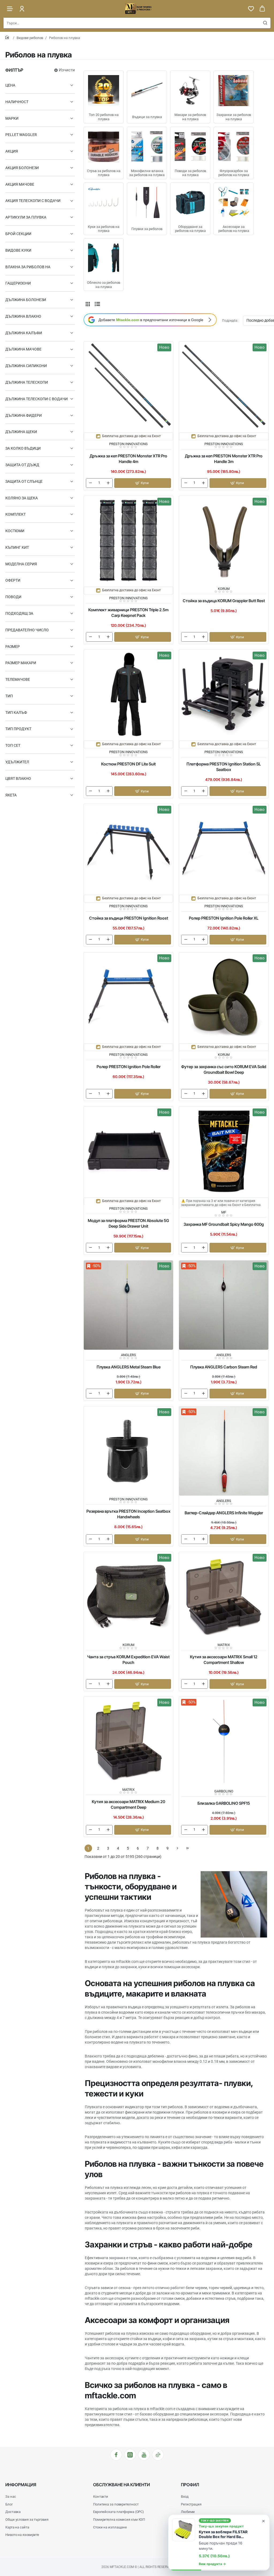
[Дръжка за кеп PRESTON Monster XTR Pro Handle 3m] (224, 386)
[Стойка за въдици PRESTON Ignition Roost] (128, 849)
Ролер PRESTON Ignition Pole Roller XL (224, 918)
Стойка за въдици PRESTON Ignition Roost (129, 918)
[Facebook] (116, 2455)
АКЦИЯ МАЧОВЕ (20, 184)
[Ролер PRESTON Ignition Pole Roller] (128, 997)
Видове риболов (30, 38)
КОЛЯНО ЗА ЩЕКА (22, 498)
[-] (90, 483)
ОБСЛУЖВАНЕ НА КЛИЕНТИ (121, 2485)
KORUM (224, 589)
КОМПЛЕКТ (16, 514)
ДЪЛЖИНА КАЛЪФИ (24, 333)
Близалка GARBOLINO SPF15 (224, 1803)
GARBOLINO (224, 1791)
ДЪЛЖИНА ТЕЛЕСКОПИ (27, 382)
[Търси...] (265, 23)
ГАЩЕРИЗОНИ (18, 283)
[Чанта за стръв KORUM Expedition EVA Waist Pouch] (128, 1597)
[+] (108, 483)
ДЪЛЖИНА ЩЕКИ (21, 432)
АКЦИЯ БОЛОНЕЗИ (22, 168)
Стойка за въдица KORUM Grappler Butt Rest (224, 601)
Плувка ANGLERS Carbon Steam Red (224, 1367)
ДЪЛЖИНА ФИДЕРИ (24, 415)
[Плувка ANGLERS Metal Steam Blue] (128, 1305)
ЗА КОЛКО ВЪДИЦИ (23, 448)
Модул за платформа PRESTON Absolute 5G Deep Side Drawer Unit (128, 1223)
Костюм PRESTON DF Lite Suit (128, 764)
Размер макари (21, 663)
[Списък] (97, 304)
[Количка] (262, 9)
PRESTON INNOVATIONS (128, 444)
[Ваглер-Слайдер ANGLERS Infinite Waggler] (224, 1451)
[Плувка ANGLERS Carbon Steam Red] (224, 1305)
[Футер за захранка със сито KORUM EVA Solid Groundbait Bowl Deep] (224, 997)
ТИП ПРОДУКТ (18, 729)
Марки (12, 118)
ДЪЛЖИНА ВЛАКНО (23, 316)
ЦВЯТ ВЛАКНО (18, 779)
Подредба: (230, 321)
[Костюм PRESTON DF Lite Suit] (128, 694)
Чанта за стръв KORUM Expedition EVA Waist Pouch (128, 1660)
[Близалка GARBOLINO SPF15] (224, 1741)
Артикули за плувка (26, 217)
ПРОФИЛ (190, 2485)
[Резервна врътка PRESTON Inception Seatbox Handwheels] (128, 1451)
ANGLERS (128, 1355)
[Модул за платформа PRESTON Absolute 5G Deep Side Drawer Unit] (128, 1151)
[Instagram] (130, 2455)
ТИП (9, 696)
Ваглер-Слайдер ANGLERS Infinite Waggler (224, 1513)
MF (224, 1212)
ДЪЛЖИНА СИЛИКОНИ (26, 366)
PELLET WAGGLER (21, 135)
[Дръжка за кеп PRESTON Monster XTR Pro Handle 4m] (128, 386)
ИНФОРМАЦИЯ (21, 2485)
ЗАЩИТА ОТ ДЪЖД (22, 465)
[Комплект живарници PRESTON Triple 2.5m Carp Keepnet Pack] (128, 540)
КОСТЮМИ (15, 531)
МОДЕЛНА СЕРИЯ (21, 564)
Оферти (13, 580)
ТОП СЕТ (13, 745)
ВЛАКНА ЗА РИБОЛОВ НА (28, 267)
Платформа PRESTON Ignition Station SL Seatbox (224, 767)
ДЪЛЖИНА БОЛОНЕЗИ (26, 300)
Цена (10, 85)
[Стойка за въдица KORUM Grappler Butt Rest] (224, 540)
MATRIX (224, 1645)
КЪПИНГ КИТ (17, 547)
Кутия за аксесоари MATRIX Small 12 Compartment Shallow (224, 1660)
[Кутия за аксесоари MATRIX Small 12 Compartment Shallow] (224, 1597)
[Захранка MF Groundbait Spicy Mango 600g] (224, 1151)
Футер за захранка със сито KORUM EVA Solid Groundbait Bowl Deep (224, 1069)
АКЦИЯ (12, 151)
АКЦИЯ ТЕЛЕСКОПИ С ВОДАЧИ (33, 201)
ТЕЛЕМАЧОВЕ (18, 679)
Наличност (17, 102)
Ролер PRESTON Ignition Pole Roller (129, 1067)
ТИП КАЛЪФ (16, 713)
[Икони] (88, 304)
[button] (143, 483)
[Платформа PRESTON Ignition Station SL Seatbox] (224, 694)
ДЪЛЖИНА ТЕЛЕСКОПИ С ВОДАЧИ (37, 399)
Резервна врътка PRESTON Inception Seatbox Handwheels (128, 1514)
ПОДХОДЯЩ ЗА (19, 613)
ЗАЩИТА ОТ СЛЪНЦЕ (24, 481)
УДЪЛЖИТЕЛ (17, 762)
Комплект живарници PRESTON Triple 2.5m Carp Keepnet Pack (128, 613)
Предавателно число (27, 630)
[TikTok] (158, 2455)
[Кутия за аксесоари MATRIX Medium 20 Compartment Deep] (128, 1741)
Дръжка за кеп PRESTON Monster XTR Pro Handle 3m (224, 459)
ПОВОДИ (13, 597)
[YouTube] (144, 2455)
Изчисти (67, 70)
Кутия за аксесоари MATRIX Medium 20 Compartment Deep (128, 1804)
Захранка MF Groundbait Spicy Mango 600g (224, 1224)
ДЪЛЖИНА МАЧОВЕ (23, 349)
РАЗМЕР (13, 647)
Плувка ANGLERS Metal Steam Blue (129, 1367)
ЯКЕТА (11, 795)
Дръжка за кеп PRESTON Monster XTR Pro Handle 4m (128, 459)
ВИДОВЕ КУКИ (18, 250)
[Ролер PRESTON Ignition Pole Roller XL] (224, 849)
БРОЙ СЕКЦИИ (18, 234)
